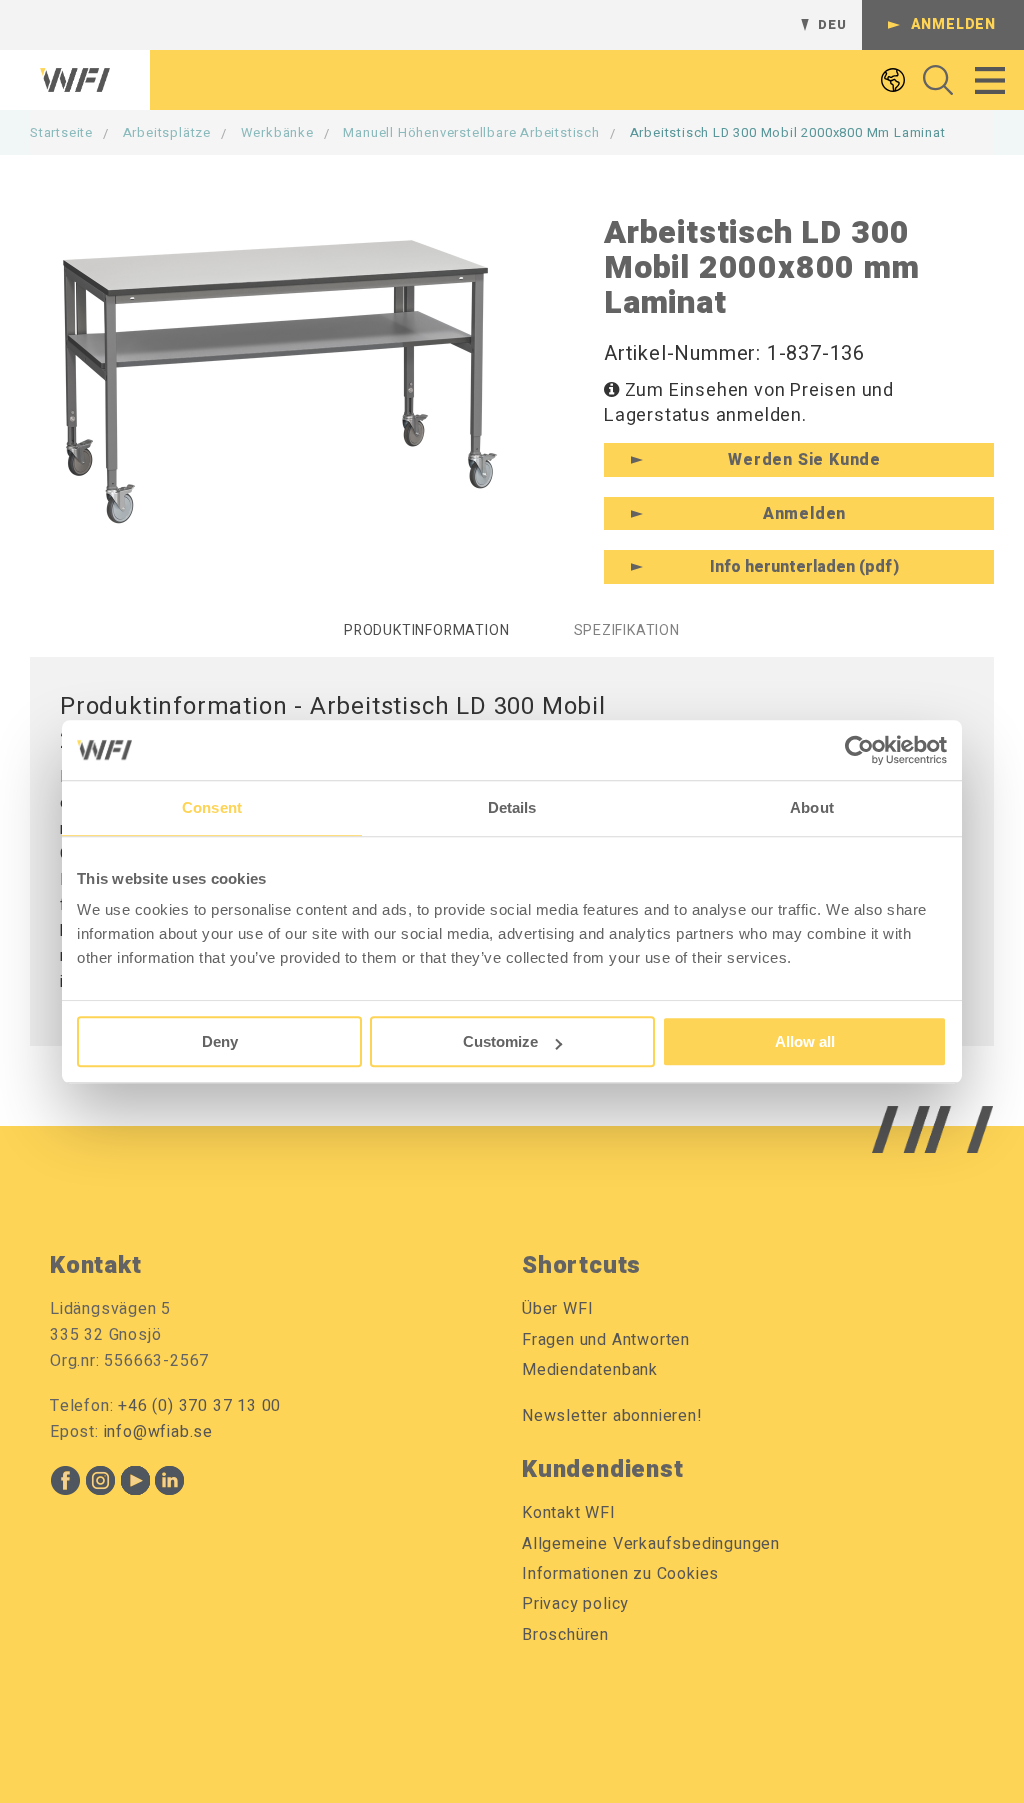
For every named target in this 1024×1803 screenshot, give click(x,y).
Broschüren (565, 1635)
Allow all (805, 1041)
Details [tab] (512, 807)
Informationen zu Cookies (620, 1574)
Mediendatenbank (590, 1370)
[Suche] (932, 80)
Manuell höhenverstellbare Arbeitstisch (471, 132)
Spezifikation (627, 630)
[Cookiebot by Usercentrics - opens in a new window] (859, 750)
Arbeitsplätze (167, 132)
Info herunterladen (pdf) (804, 567)
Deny (220, 1041)
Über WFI (557, 1309)
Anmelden (953, 24)
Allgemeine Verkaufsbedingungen (651, 1544)
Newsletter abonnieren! (612, 1416)
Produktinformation (426, 630)
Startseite (61, 132)
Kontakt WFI (569, 1513)
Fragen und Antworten (606, 1340)
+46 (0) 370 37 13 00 (199, 1406)
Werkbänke (277, 132)
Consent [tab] (212, 807)
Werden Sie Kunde (804, 460)
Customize (500, 1041)
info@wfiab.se (158, 1432)
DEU (832, 24)
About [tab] (812, 807)
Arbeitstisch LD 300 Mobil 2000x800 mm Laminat (788, 132)
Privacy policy (575, 1604)
